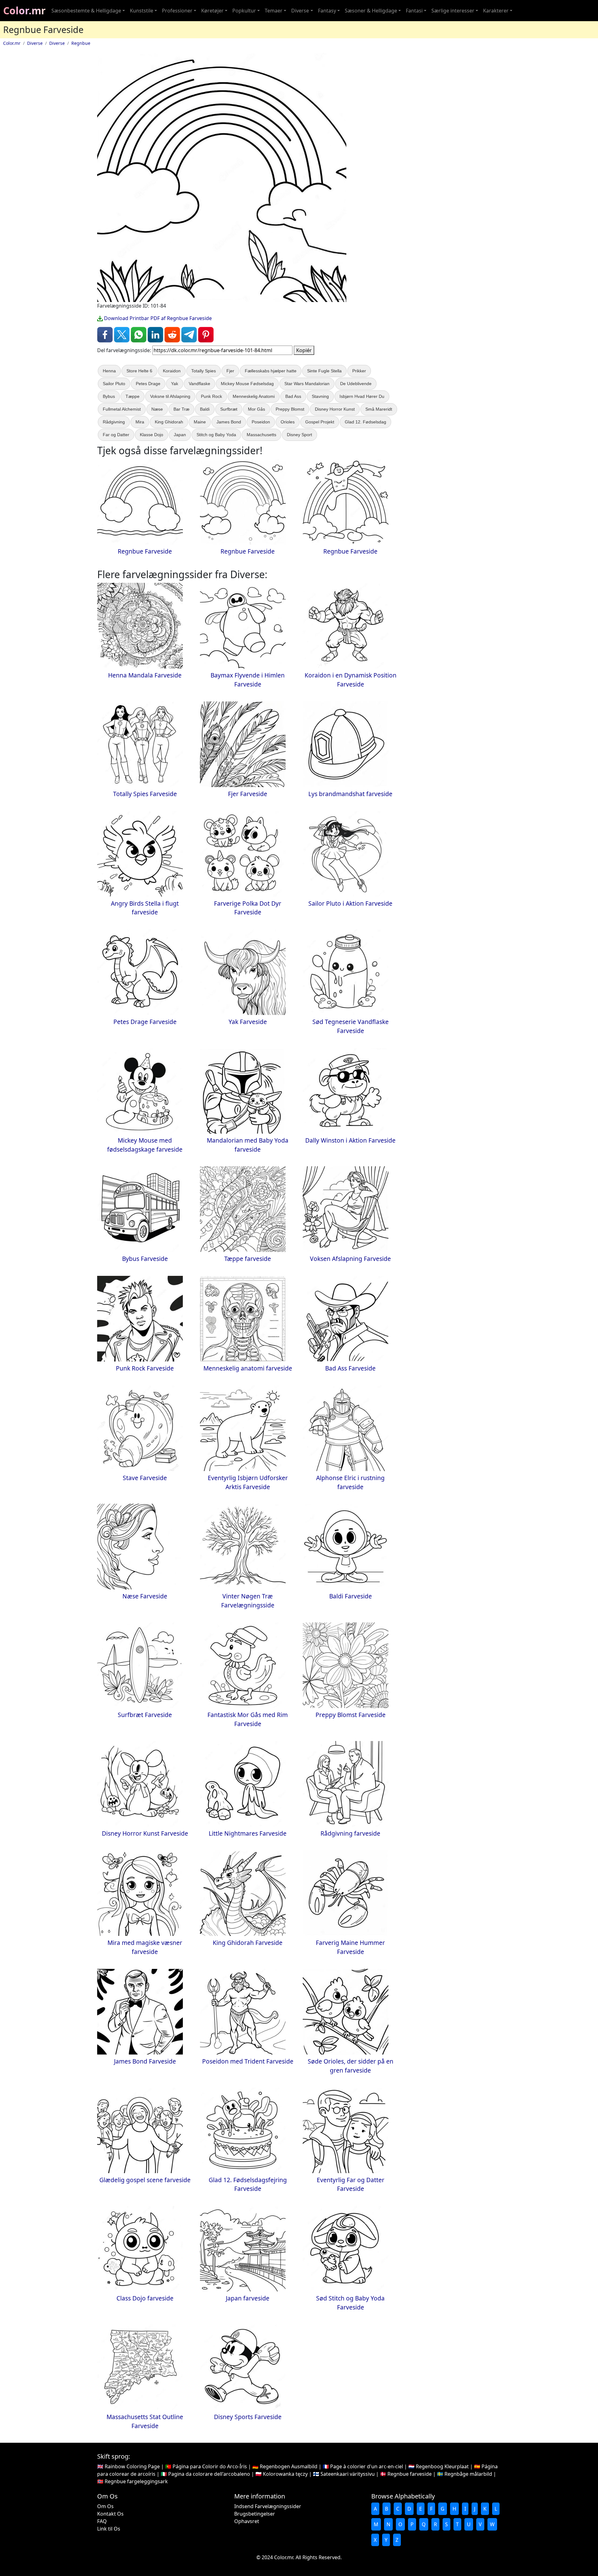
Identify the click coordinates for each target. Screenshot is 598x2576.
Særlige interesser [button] (453, 11)
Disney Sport (299, 435)
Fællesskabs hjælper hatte (271, 371)
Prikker (359, 371)
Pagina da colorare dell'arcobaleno (209, 2474)
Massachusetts (261, 435)
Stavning (320, 396)
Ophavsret (247, 2521)
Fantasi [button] (414, 11)
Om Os (105, 2506)
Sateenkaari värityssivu (348, 2474)
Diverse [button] (300, 11)
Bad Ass (293, 396)
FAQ (102, 2521)
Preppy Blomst (290, 409)
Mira (140, 422)
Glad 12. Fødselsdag (365, 422)
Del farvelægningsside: (124, 350)
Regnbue (81, 43)
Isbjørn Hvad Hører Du (362, 396)
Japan (180, 435)
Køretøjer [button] (212, 11)
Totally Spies (204, 371)
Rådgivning (114, 422)
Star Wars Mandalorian (307, 384)
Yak (175, 384)
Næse (157, 409)
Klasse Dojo (152, 435)
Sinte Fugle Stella (324, 371)
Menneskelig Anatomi (254, 396)
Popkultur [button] (244, 11)
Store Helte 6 (139, 371)
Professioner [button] (177, 11)
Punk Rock (211, 396)
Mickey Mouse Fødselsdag (247, 384)
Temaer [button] (274, 11)
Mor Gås (256, 409)
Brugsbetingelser (255, 2514)
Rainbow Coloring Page (132, 2466)
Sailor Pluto (114, 384)
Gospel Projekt (320, 422)
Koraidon (172, 371)
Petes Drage (148, 384)
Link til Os (109, 2529)
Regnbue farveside (410, 2474)
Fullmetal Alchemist (122, 409)
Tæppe (133, 396)
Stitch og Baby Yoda (216, 435)
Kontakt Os (110, 2514)
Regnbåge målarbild (468, 2474)
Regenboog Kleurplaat (442, 2466)
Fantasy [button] (327, 11)
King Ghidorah (169, 422)
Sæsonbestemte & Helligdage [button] (86, 11)
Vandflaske (199, 384)
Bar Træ (181, 409)
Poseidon (261, 422)
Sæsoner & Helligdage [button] (371, 11)
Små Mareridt (379, 409)
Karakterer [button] (496, 11)
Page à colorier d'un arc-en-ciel (367, 2466)
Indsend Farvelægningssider (268, 2506)
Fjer (230, 371)
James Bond (229, 422)
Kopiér (304, 350)
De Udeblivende (356, 384)
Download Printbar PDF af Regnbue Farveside (157, 318)
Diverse (35, 43)
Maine (200, 422)
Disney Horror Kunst (335, 409)
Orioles (288, 422)
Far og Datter (116, 435)
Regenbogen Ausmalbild (289, 2466)
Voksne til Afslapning (170, 396)
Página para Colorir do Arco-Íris (210, 2466)
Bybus (109, 396)
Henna (109, 371)
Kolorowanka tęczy (285, 2474)
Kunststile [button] (142, 11)
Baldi (205, 409)
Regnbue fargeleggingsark (136, 2481)
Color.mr (24, 10)
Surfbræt (229, 409)
